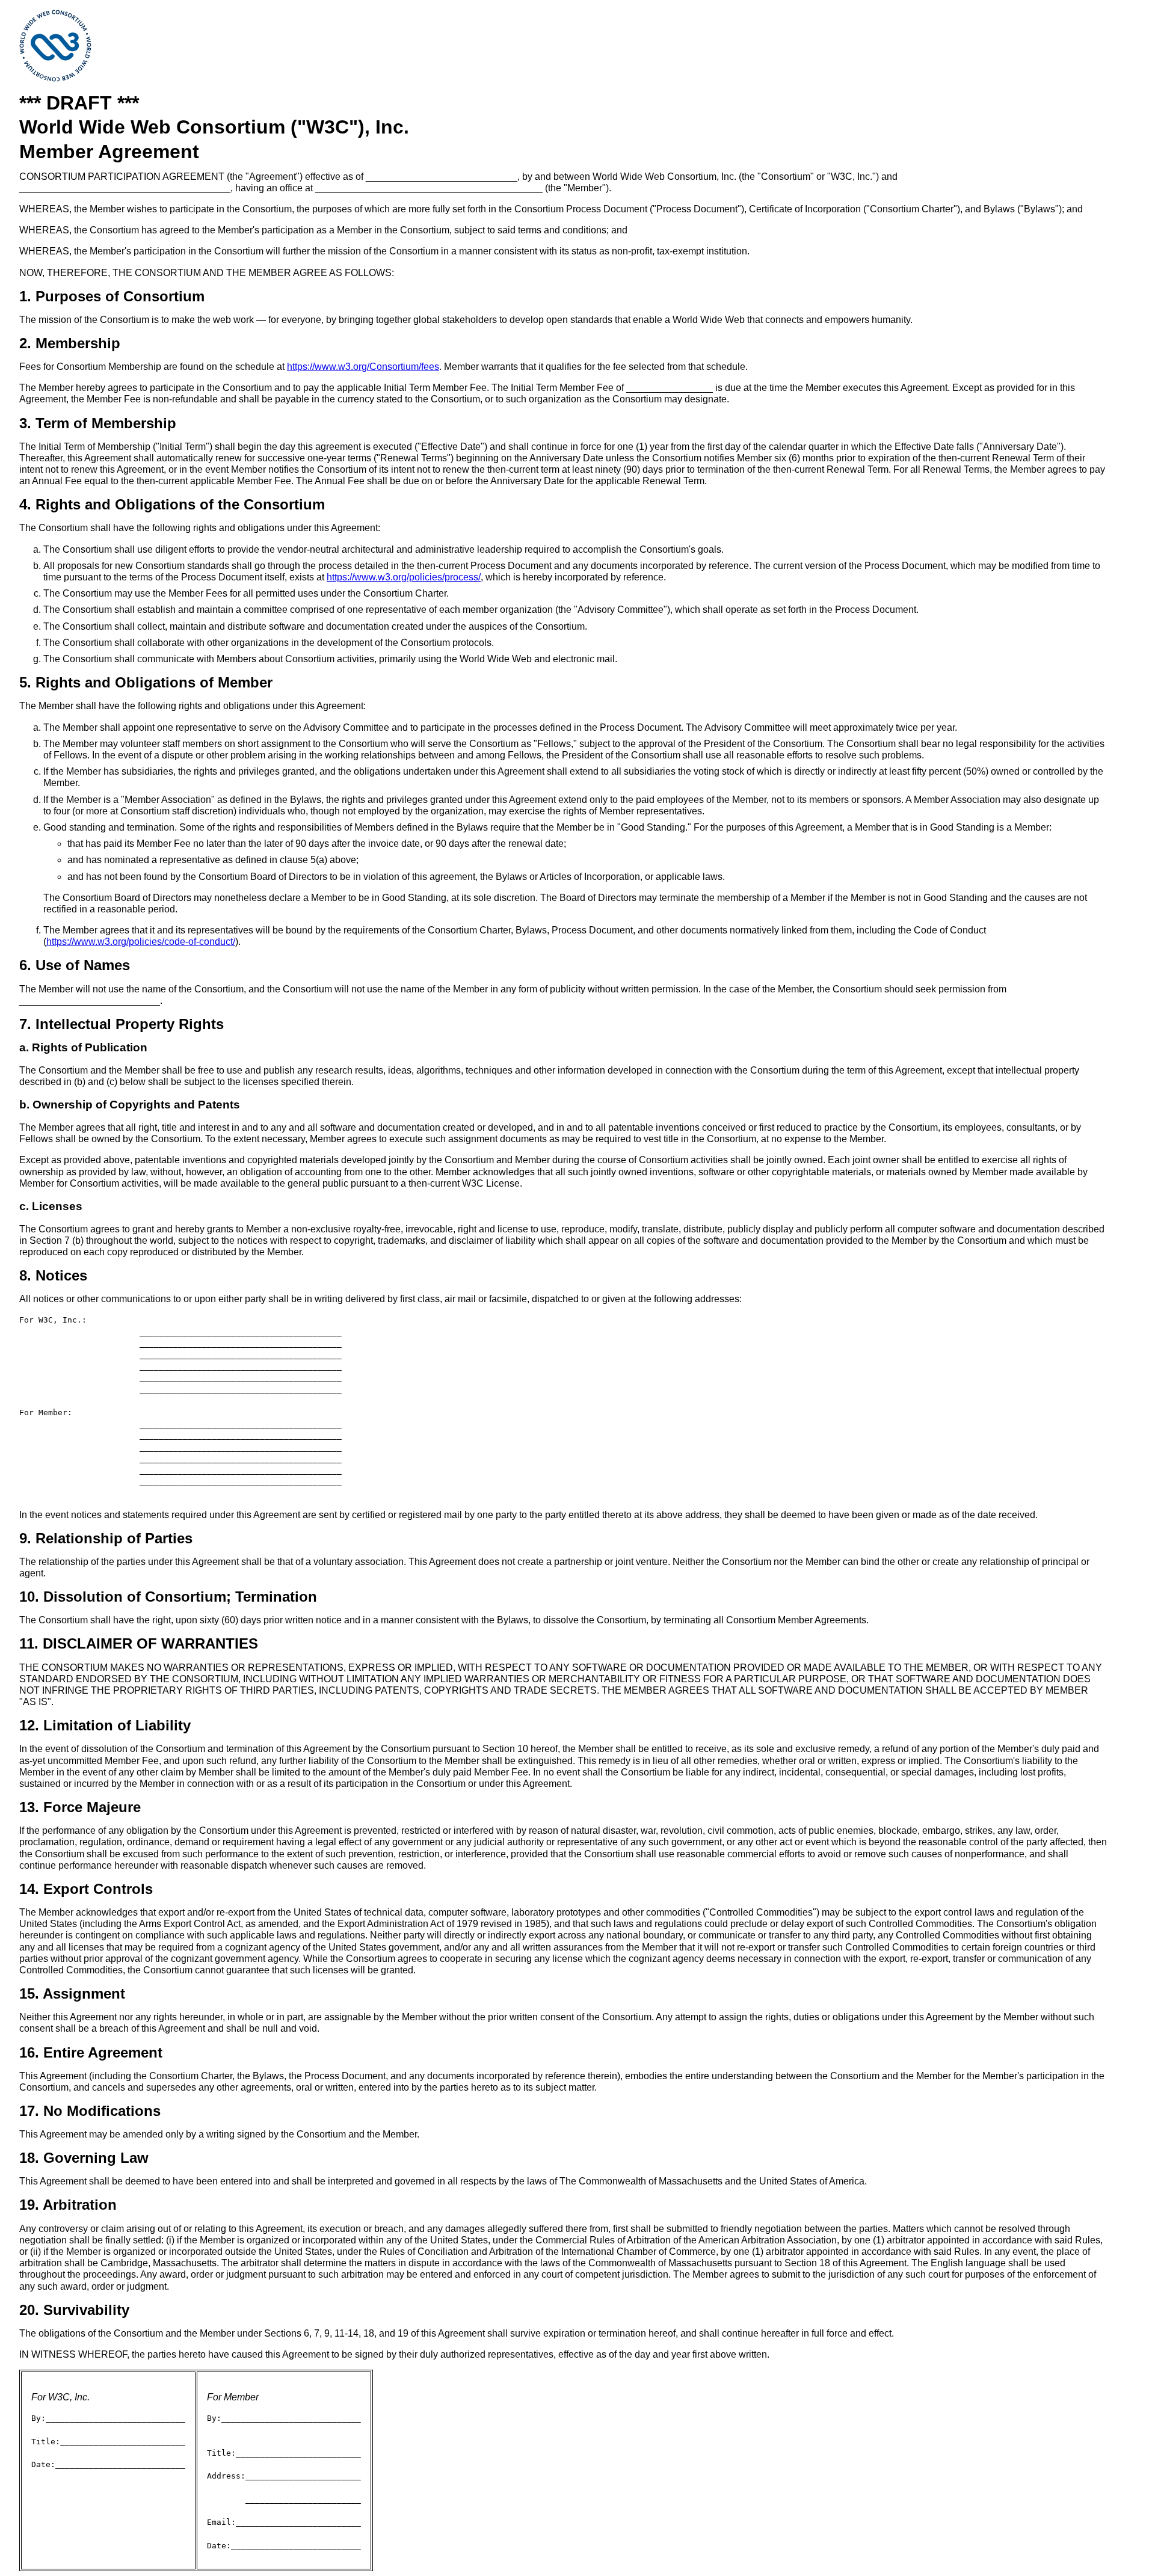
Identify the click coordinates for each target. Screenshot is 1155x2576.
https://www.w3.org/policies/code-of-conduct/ (141, 942)
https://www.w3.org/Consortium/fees (363, 367)
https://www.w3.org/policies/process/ (404, 577)
